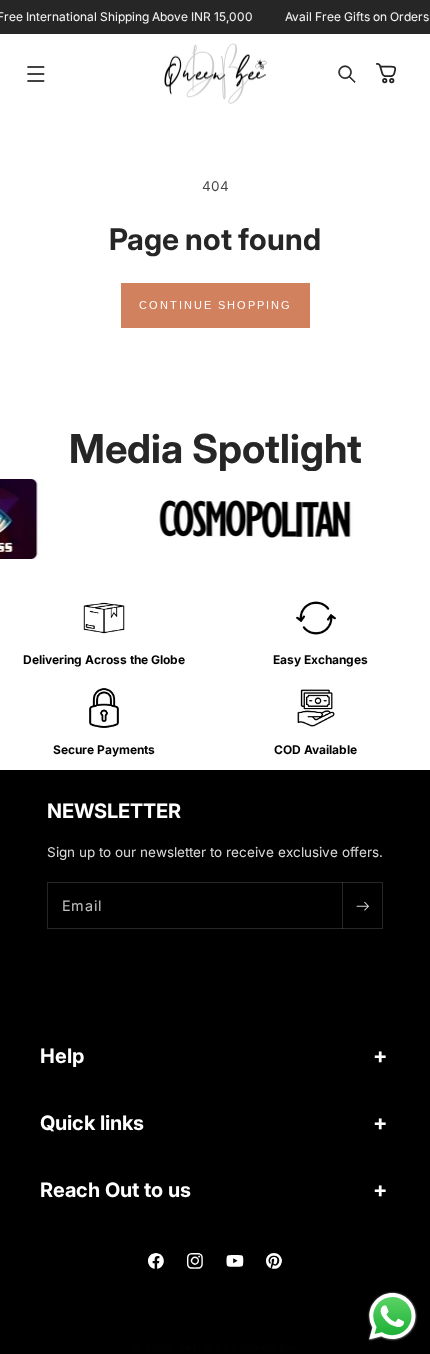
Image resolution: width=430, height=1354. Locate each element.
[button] (36, 74)
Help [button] (62, 1056)
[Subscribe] (362, 905)
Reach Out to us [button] (115, 1190)
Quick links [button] (92, 1123)
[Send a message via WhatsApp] (392, 1316)
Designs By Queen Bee (238, 1347)
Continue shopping (215, 305)
